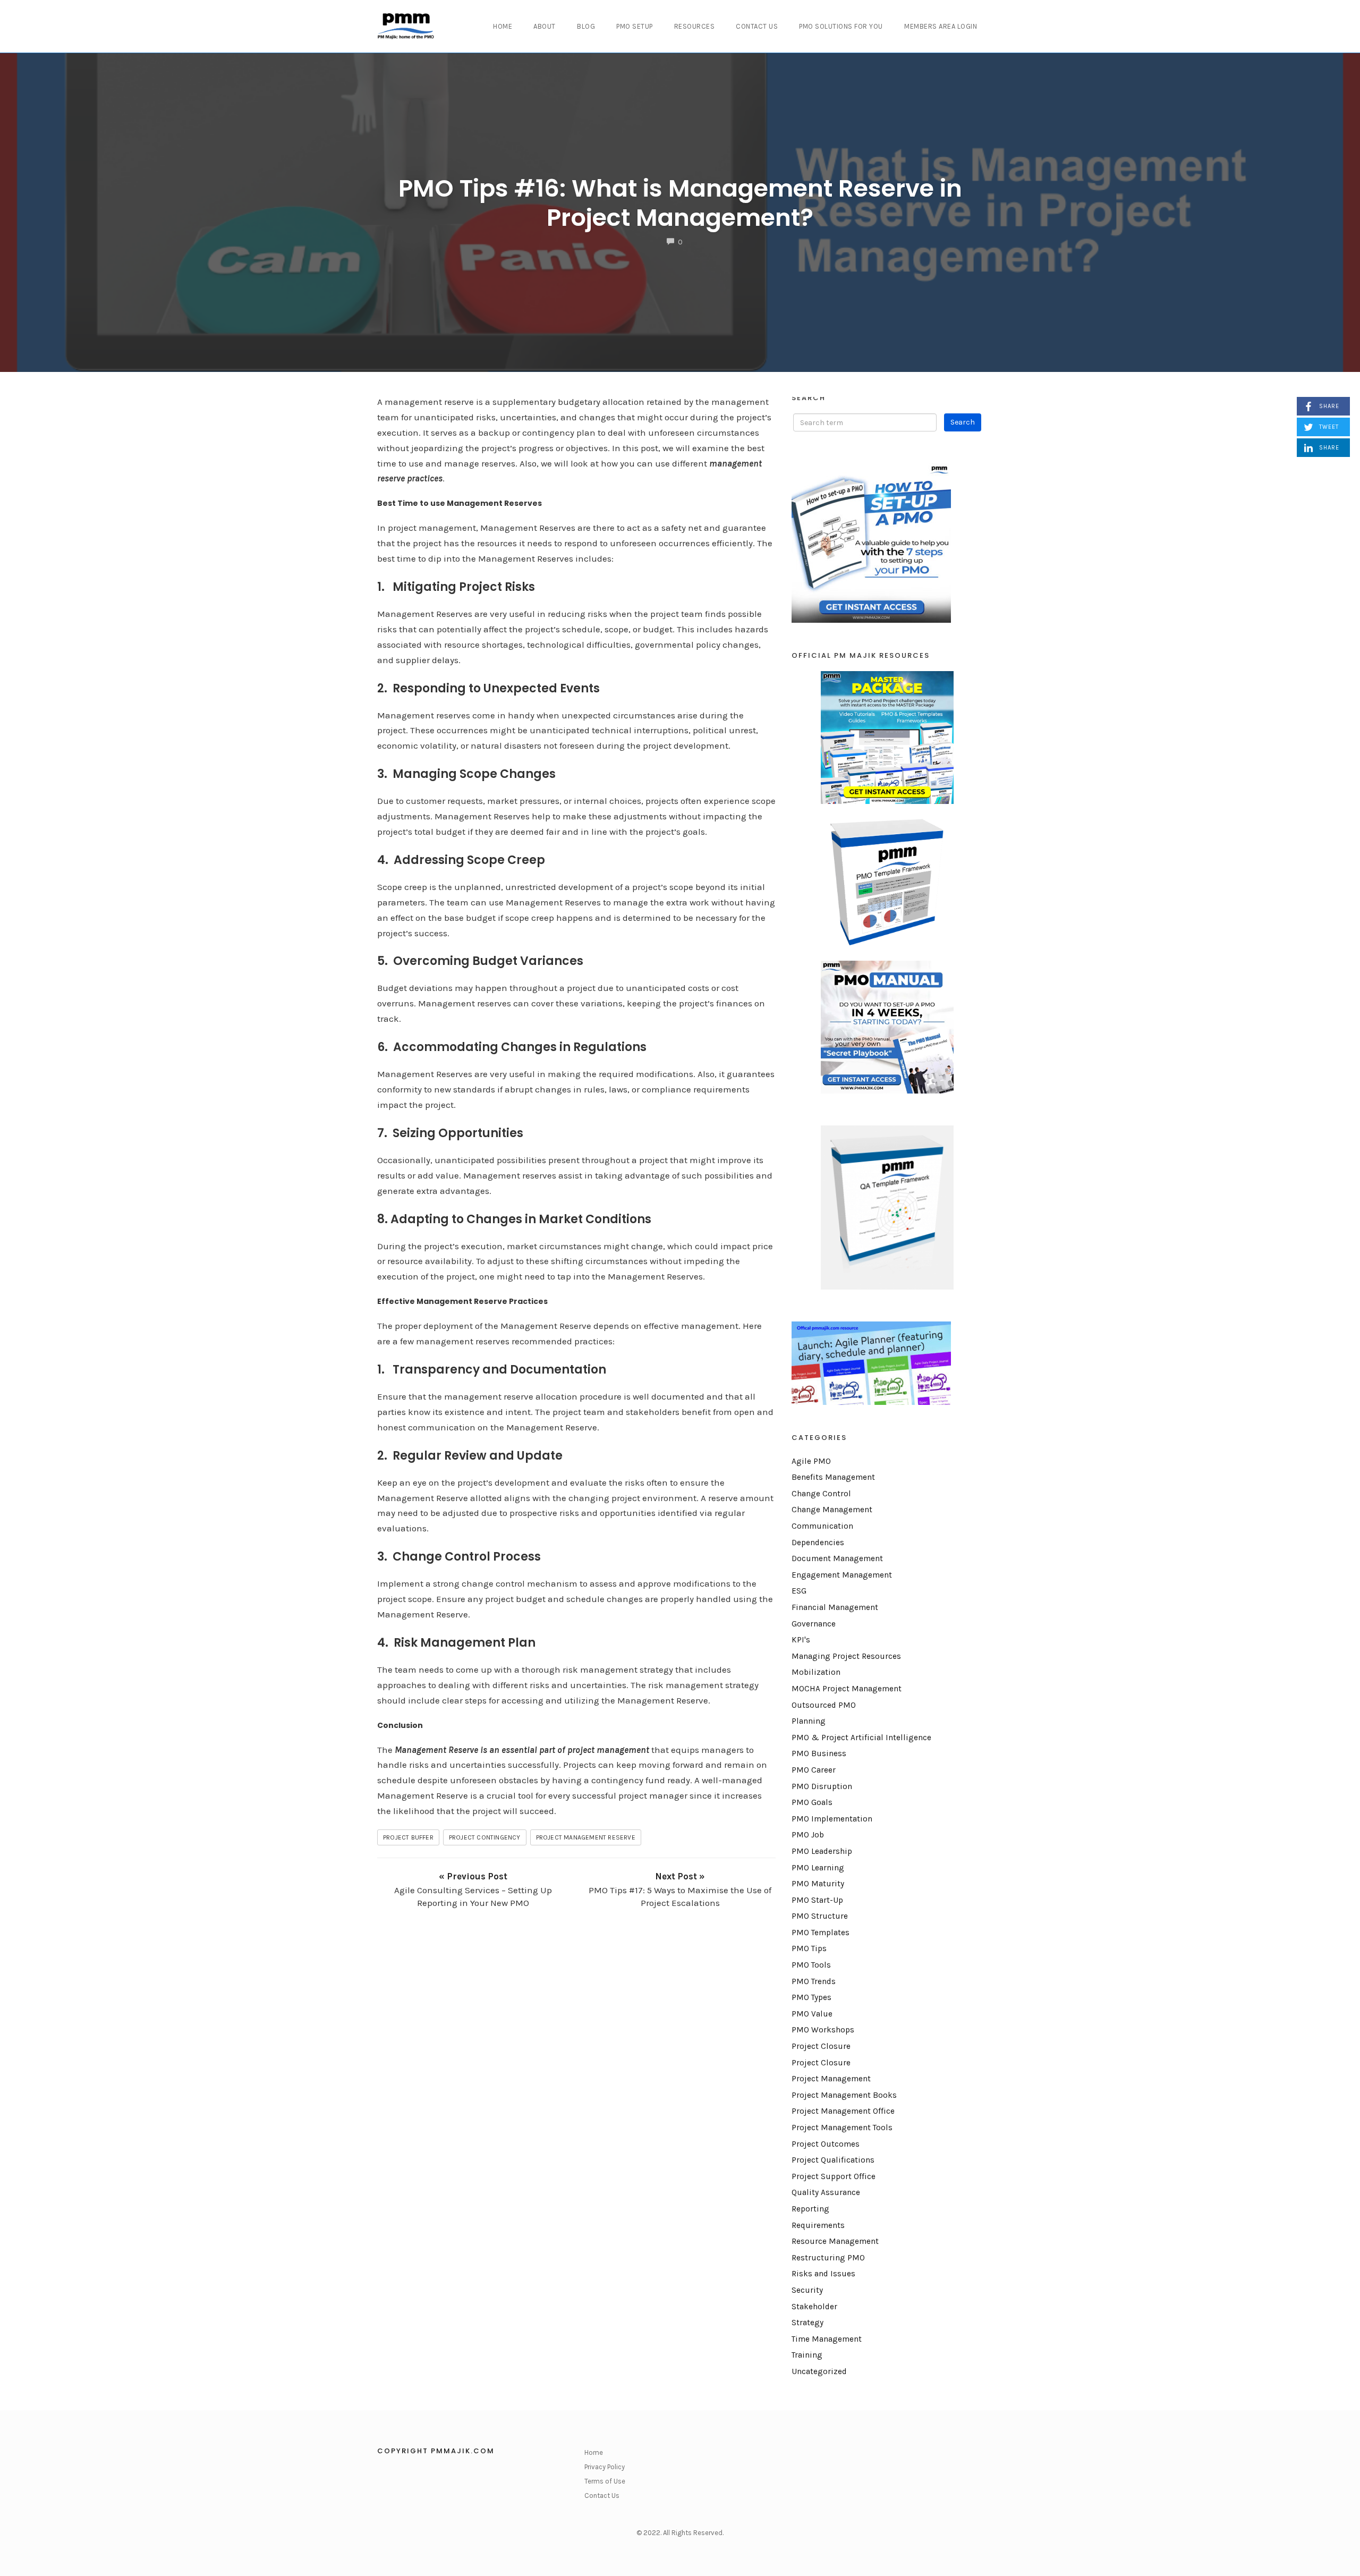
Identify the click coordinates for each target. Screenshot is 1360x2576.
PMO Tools (811, 1965)
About (545, 26)
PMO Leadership (822, 1851)
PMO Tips (809, 1948)
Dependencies (818, 1543)
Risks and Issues (823, 2274)
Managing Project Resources (846, 1656)
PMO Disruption (822, 1786)
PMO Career (814, 1770)
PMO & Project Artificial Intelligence (861, 1738)
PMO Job (808, 1835)
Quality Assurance (826, 2192)
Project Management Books (844, 2095)
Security (807, 2290)
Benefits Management (833, 1477)
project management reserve (586, 1837)
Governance (814, 1624)
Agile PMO (811, 1461)
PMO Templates (821, 1933)
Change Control (821, 1494)
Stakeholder (814, 2307)
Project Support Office (834, 2176)
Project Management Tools (842, 2128)
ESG (799, 1591)
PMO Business (819, 1753)
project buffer (408, 1837)
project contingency (485, 1837)
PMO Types (811, 1997)
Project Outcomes (826, 2144)
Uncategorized (819, 2371)
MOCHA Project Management (847, 1689)
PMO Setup (635, 26)
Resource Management (835, 2241)
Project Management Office (843, 2111)
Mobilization (816, 1672)
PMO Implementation (832, 1819)
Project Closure (821, 2046)
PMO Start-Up (817, 1900)
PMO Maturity (818, 1884)
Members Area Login (941, 26)
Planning (809, 1721)
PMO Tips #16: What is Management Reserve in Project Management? (680, 203)
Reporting (810, 2209)
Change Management (832, 1510)
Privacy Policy (605, 2467)
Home (503, 26)
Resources (695, 26)
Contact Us (757, 26)
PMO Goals (812, 1802)
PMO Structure (820, 1916)
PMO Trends (814, 1981)
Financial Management (835, 1607)
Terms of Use (605, 2481)
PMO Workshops (823, 2030)
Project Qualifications (833, 2160)
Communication (822, 1526)
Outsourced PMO (824, 1705)
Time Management (827, 2339)
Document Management (837, 1558)
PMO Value (812, 2014)
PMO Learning (818, 1868)
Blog (586, 26)
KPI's (801, 1640)
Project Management (831, 2079)
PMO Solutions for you (841, 26)
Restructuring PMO (828, 2258)
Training (807, 2355)
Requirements (818, 2225)
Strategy (807, 2323)
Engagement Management (842, 1575)
